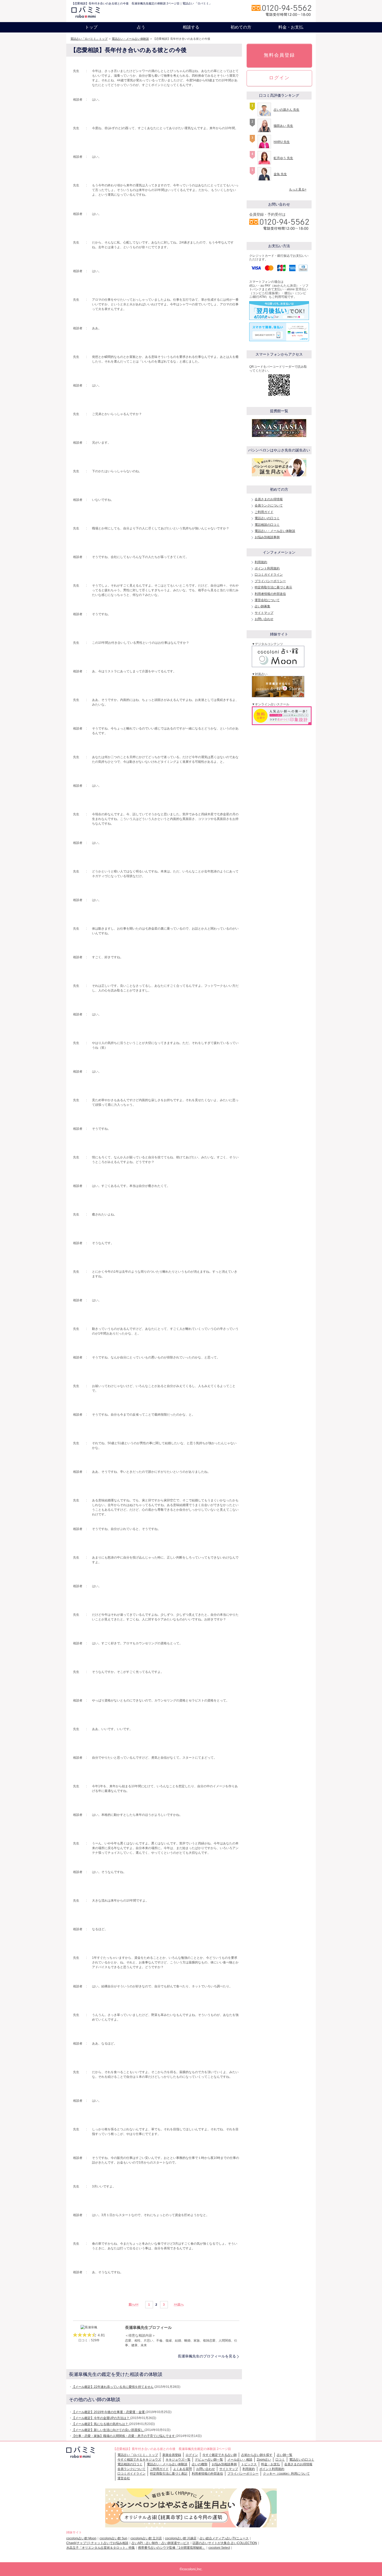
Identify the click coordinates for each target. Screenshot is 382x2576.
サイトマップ (264, 613)
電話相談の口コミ (267, 525)
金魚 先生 (280, 174)
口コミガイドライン (269, 575)
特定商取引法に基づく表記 (169, 2474)
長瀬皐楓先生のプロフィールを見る (207, 2356)
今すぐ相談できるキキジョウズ (139, 2460)
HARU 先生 (282, 142)
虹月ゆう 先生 (283, 158)
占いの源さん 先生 (286, 110)
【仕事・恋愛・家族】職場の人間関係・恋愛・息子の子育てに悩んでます (124, 2436)
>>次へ (179, 2304)
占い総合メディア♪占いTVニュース (224, 2538)
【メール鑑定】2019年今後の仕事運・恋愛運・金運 (109, 2412)
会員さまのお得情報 (269, 499)
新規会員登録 (172, 2455)
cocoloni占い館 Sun (113, 2538)
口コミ (280, 2460)
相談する (191, 27)
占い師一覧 (285, 2455)
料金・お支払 (291, 27)
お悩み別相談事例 (267, 537)
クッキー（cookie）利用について (286, 2474)
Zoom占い (264, 2460)
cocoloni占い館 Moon (81, 2538)
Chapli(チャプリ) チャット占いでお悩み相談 (97, 2543)
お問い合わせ (264, 619)
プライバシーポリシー (270, 581)
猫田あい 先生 (283, 126)
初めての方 (241, 27)
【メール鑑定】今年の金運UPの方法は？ (101, 2418)
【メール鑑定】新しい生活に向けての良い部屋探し (108, 2430)
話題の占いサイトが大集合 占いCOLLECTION (225, 2543)
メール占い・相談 (240, 2460)
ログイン (279, 78)
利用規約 (261, 562)
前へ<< (134, 2304)
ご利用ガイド (264, 512)
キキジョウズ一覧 (178, 2460)
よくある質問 (182, 2469)
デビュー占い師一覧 (209, 2460)
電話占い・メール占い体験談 (130, 39)
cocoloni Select (219, 2548)
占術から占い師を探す (257, 2455)
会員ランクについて (269, 505)
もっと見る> (298, 189)
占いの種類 (200, 2464)
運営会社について (267, 600)
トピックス (249, 2464)
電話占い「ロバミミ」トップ (89, 39)
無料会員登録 (279, 55)
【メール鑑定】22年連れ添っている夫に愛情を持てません (113, 2387)
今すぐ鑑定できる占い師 (220, 2455)
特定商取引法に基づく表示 (273, 587)
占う (141, 27)
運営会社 (124, 2478)
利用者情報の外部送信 (270, 594)
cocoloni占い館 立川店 (146, 2538)
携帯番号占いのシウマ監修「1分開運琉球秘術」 (172, 2548)
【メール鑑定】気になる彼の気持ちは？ (100, 2424)
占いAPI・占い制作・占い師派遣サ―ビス (160, 2543)
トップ (91, 27)
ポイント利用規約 (267, 568)
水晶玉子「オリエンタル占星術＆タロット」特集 (101, 2548)
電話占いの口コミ (267, 518)
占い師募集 (262, 606)
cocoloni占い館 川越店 (181, 2538)
